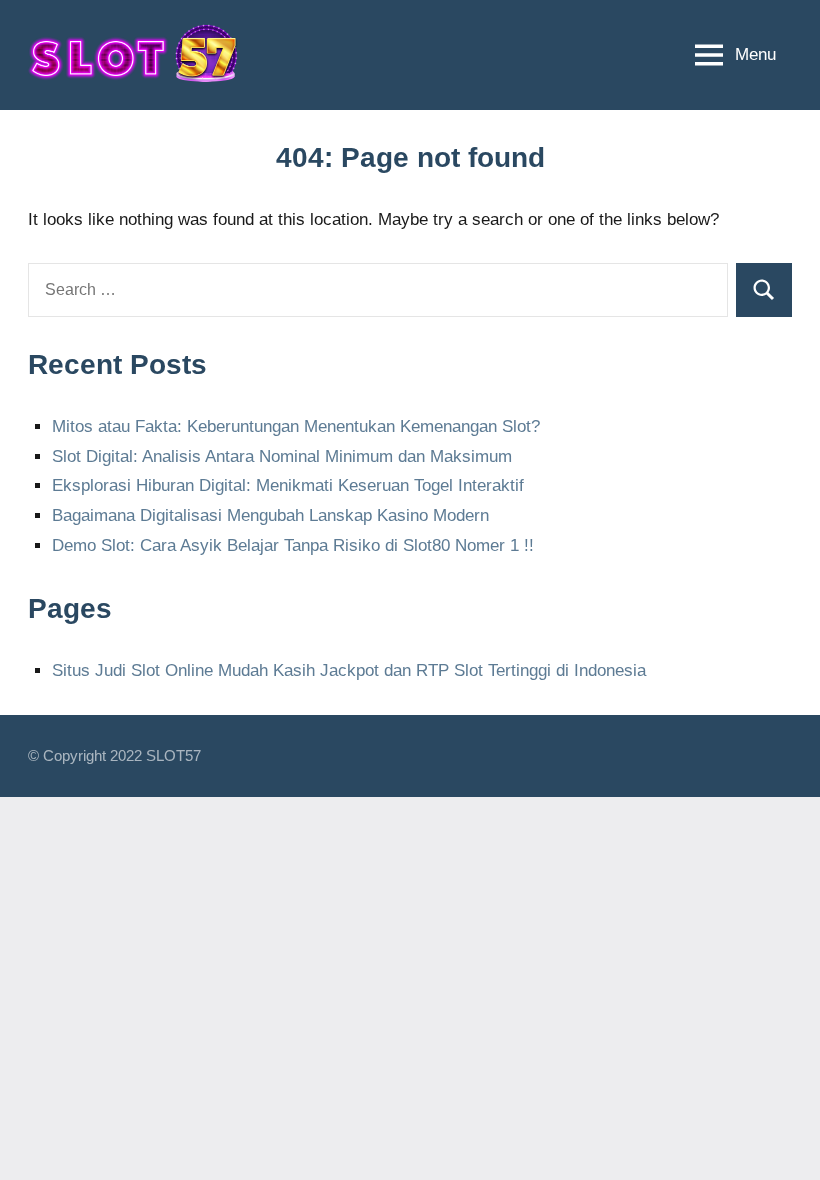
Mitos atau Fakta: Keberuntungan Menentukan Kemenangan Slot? (296, 426)
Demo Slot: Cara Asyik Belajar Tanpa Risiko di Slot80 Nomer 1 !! (293, 545)
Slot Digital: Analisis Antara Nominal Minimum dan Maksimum (282, 456)
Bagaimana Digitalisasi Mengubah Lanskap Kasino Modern (270, 515)
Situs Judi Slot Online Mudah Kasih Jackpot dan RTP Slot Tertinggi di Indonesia (349, 670)
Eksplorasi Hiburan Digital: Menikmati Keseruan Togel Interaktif (288, 485)
